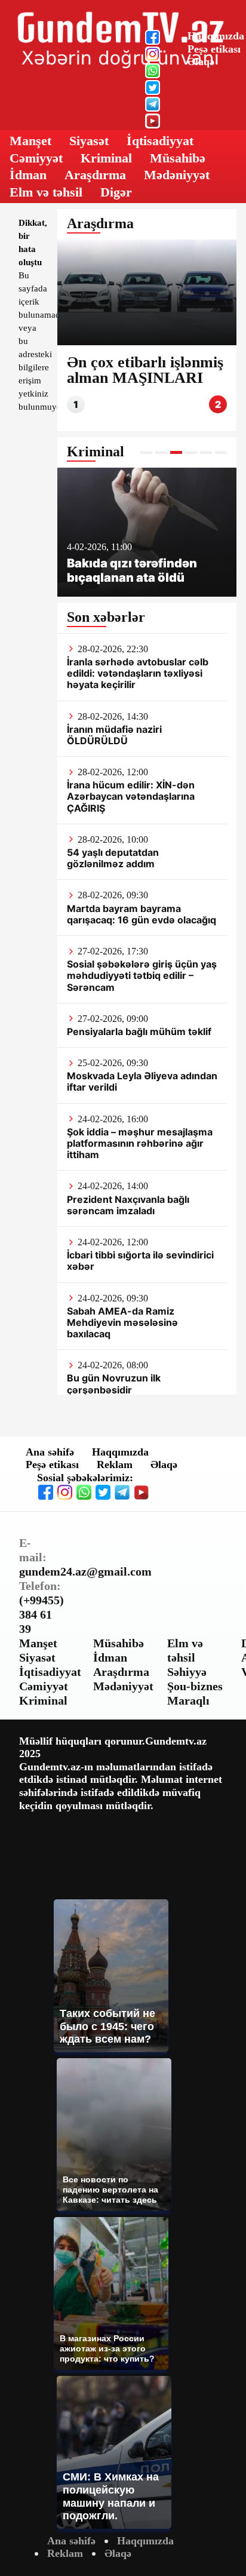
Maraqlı (188, 1700)
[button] (146, 452)
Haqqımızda (216, 36)
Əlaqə (201, 62)
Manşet (30, 141)
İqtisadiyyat (160, 141)
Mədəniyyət (177, 175)
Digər (116, 192)
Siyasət (89, 141)
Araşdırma (95, 175)
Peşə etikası (214, 49)
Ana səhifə (50, 1452)
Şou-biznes (195, 1686)
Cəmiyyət (36, 158)
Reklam (115, 1464)
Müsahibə (178, 158)
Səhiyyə (187, 1672)
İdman (28, 175)
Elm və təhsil (46, 192)
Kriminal (106, 158)
